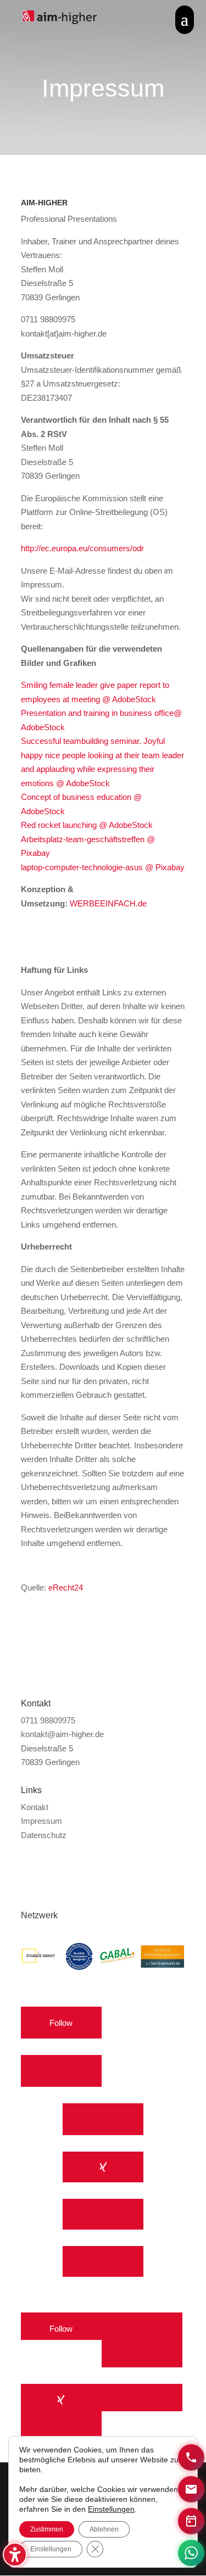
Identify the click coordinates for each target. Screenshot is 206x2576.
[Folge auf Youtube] (61, 2071)
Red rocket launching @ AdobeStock (87, 825)
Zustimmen (47, 2529)
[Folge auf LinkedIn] (103, 2216)
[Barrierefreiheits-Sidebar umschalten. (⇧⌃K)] (15, 2555)
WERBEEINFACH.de (109, 903)
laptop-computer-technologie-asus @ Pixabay (103, 867)
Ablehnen (104, 2529)
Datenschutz (44, 1835)
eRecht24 (66, 1587)
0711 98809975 (48, 1720)
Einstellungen (111, 2509)
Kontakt (35, 1807)
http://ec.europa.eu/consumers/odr (82, 548)
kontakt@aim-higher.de (62, 1734)
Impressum (41, 1821)
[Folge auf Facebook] (103, 2121)
